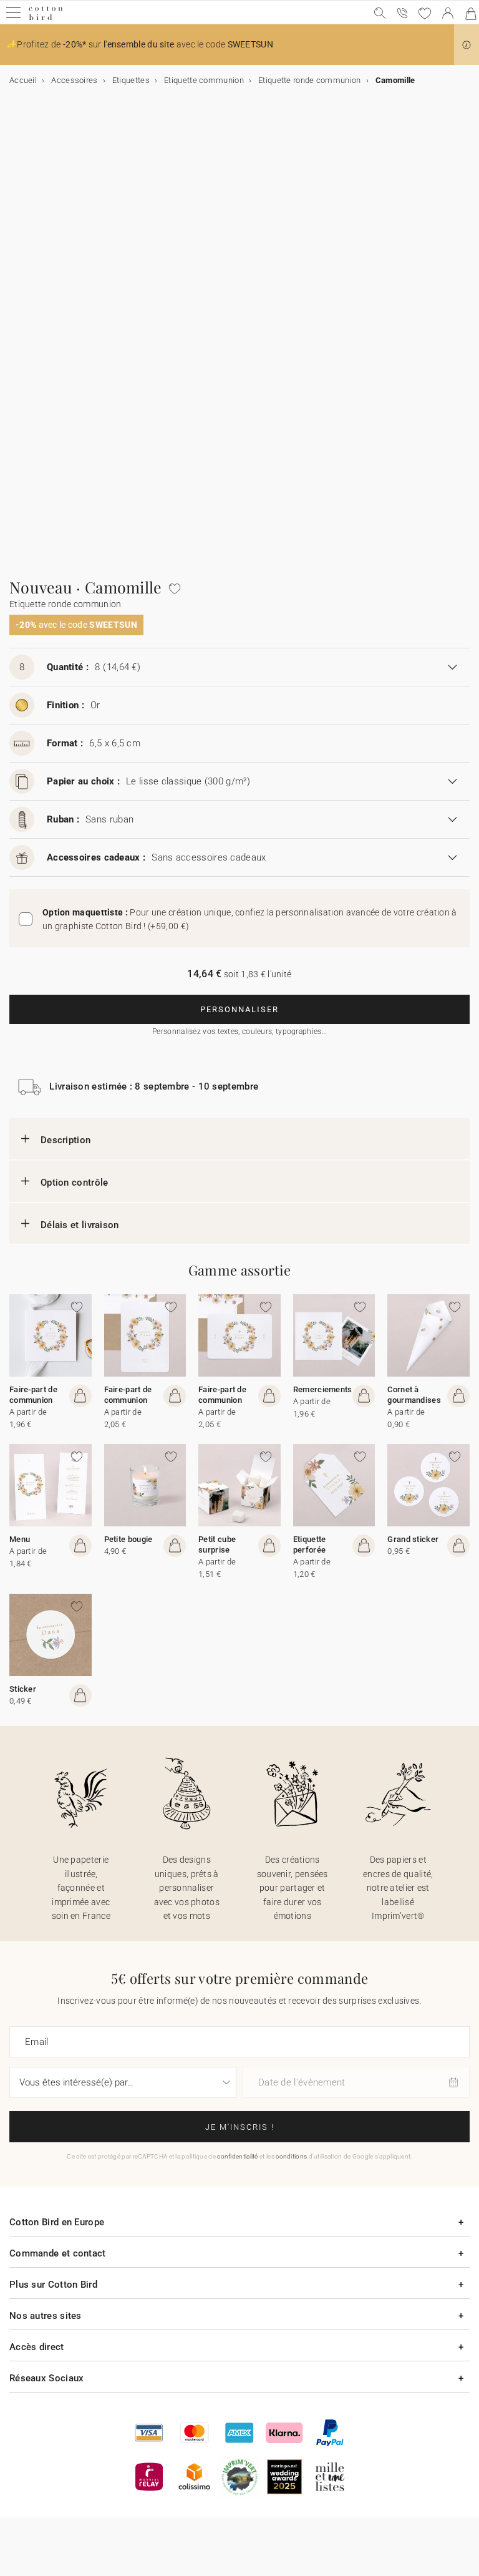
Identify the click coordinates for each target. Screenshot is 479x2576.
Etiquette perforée (310, 1544)
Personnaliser (239, 1009)
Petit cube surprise (217, 1544)
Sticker (23, 1689)
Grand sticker (413, 1539)
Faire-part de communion (33, 1395)
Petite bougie (128, 1539)
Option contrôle (75, 1183)
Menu (20, 1539)
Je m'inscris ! (240, 2127)
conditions (291, 2156)
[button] (467, 45)
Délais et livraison (80, 1225)
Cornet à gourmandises (414, 1395)
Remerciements (323, 1389)
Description (65, 1140)
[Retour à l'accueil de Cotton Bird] (46, 18)
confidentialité (238, 2156)
